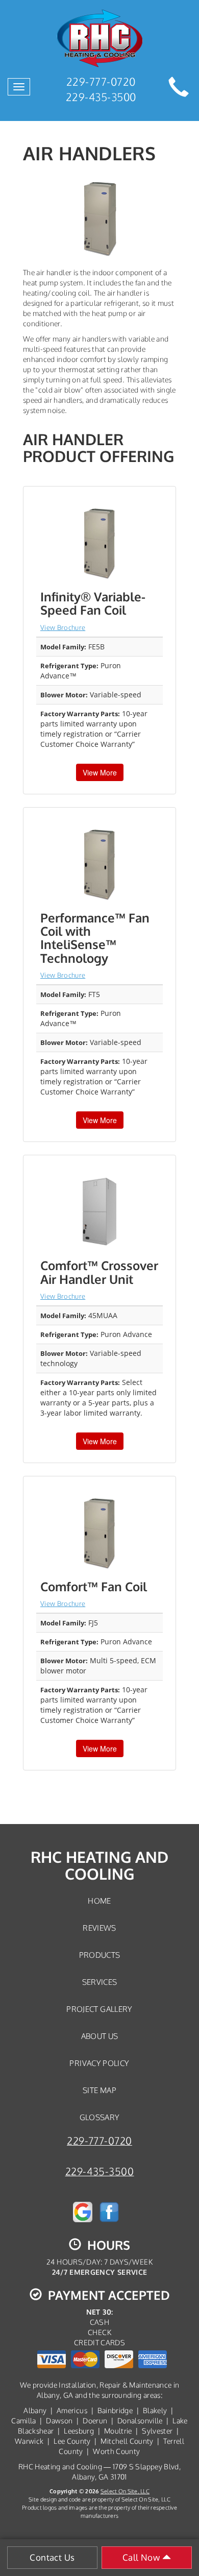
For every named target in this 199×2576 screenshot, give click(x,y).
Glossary (100, 2117)
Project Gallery (99, 2009)
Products (100, 1955)
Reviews (99, 1928)
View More (100, 772)
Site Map (99, 2090)
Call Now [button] (142, 2557)
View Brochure (63, 627)
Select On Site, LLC (125, 2491)
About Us (100, 2036)
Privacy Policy (99, 2063)
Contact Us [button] (52, 2557)
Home (99, 1901)
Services (100, 1982)
